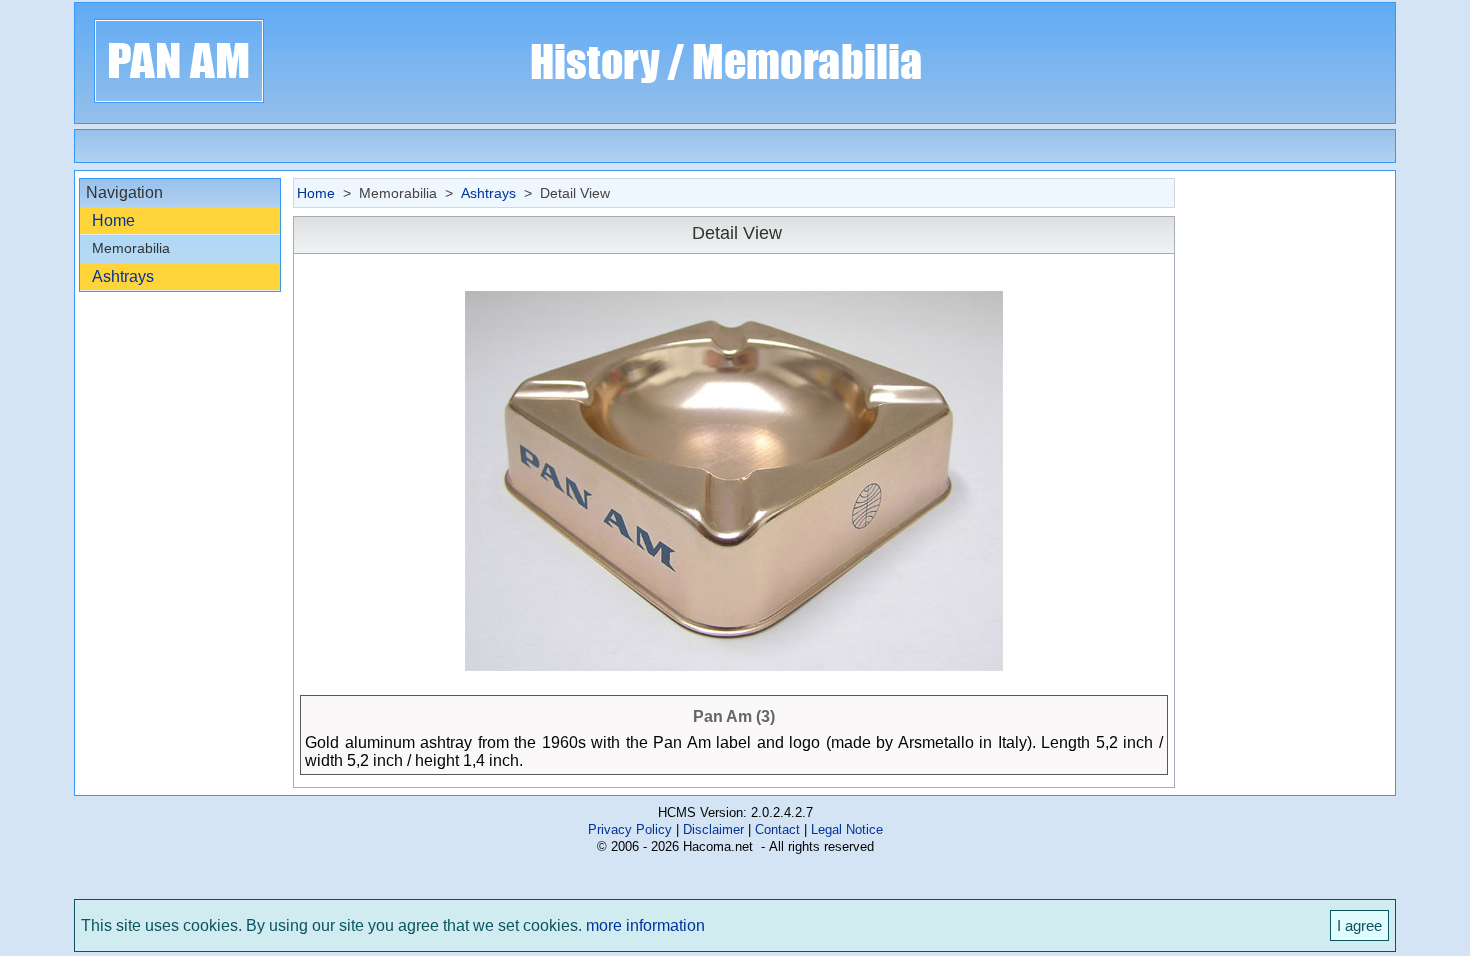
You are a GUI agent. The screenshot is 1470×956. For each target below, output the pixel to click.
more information (645, 925)
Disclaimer (713, 829)
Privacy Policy (630, 829)
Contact (777, 829)
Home (113, 220)
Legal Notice (847, 829)
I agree (1359, 925)
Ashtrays (123, 276)
